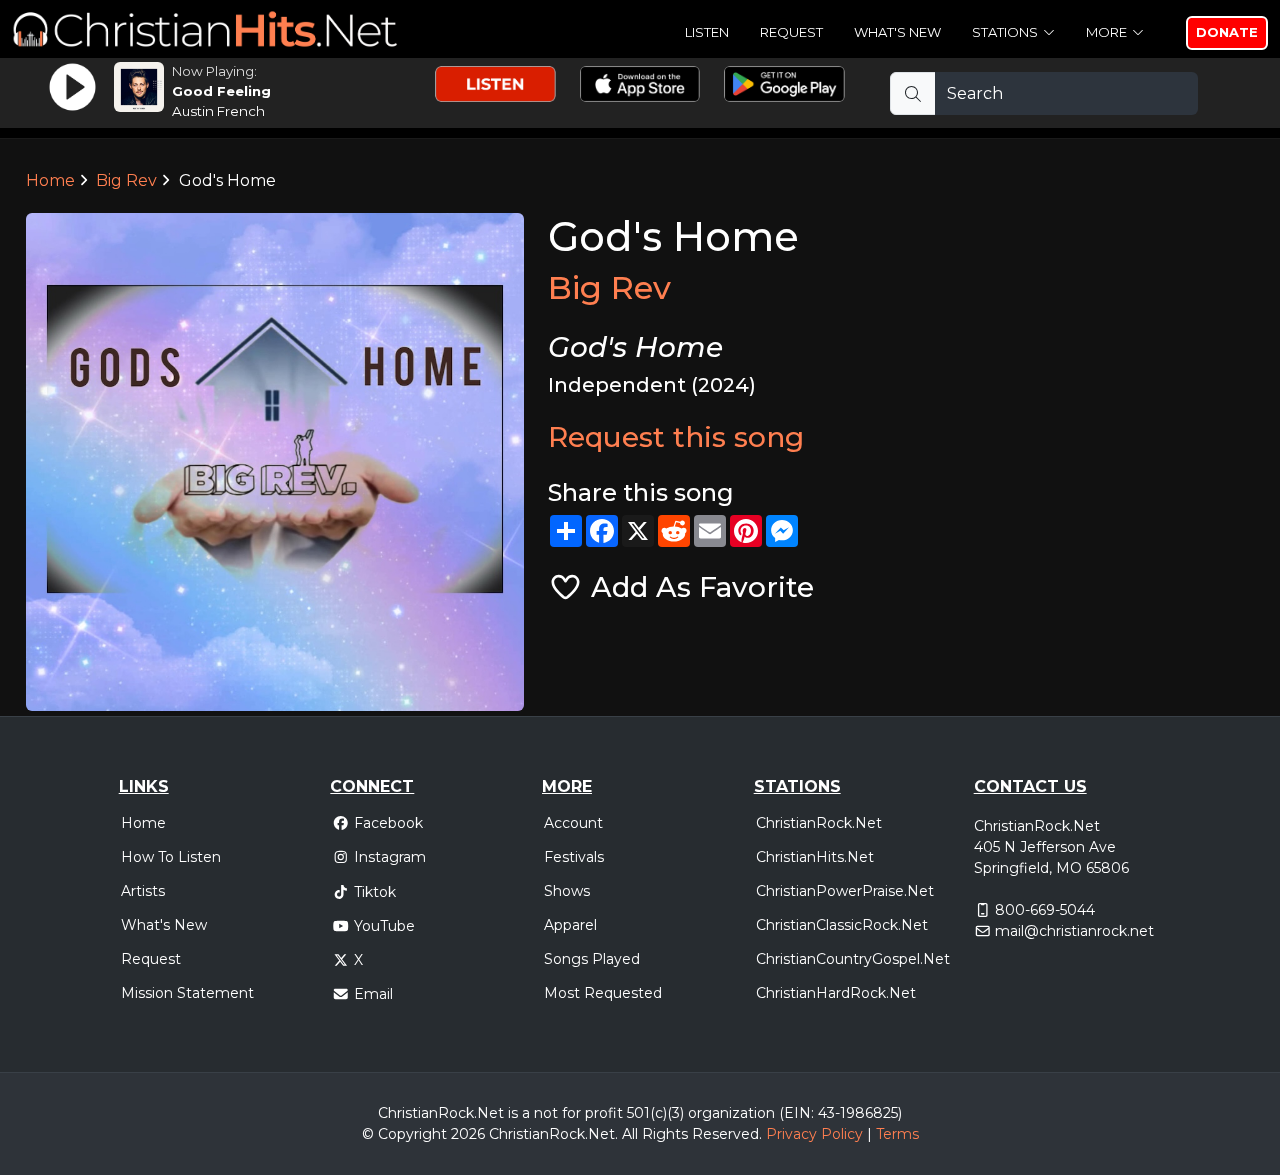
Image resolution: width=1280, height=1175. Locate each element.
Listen (707, 32)
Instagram (390, 857)
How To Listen (171, 857)
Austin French (218, 111)
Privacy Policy (814, 1134)
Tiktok (375, 892)
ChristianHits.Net (815, 857)
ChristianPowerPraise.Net (845, 891)
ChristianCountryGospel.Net (853, 959)
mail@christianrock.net (1074, 931)
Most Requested (603, 993)
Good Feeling (221, 91)
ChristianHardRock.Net (836, 993)
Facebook (388, 823)
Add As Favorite (698, 587)
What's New (897, 32)
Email (373, 994)
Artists (143, 891)
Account (573, 823)
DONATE (1227, 32)
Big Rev (126, 180)
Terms (897, 1134)
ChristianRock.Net (819, 823)
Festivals (574, 857)
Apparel (570, 925)
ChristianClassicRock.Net (842, 925)
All (630, 1134)
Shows (567, 891)
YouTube (384, 926)
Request (791, 32)
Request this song (676, 437)
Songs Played (592, 959)
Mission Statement (187, 993)
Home (50, 180)
